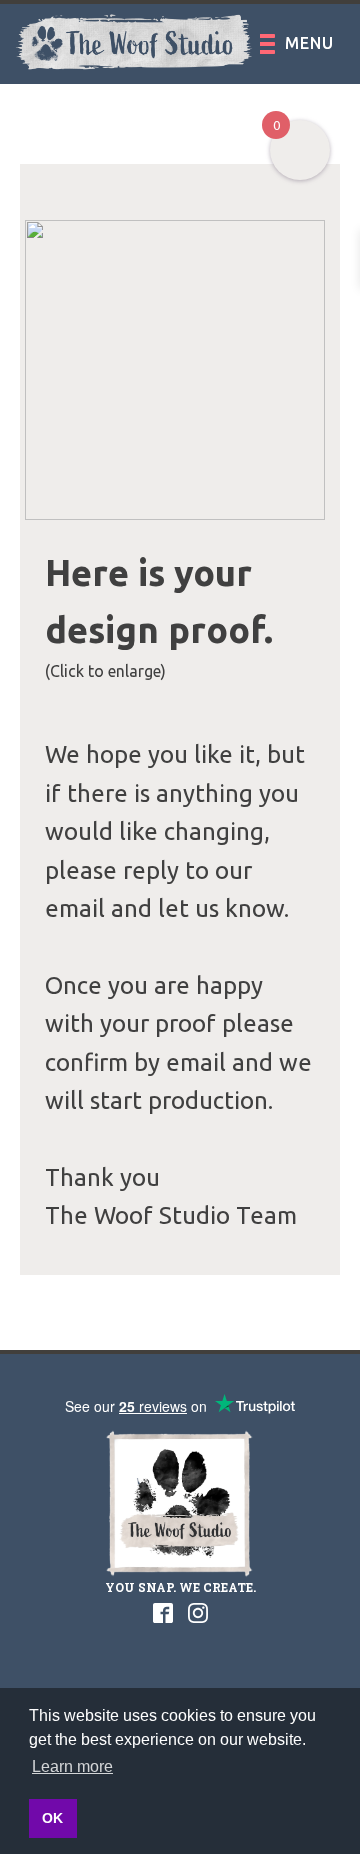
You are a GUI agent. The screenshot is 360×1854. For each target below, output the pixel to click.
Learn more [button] (72, 1766)
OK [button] (52, 1818)
